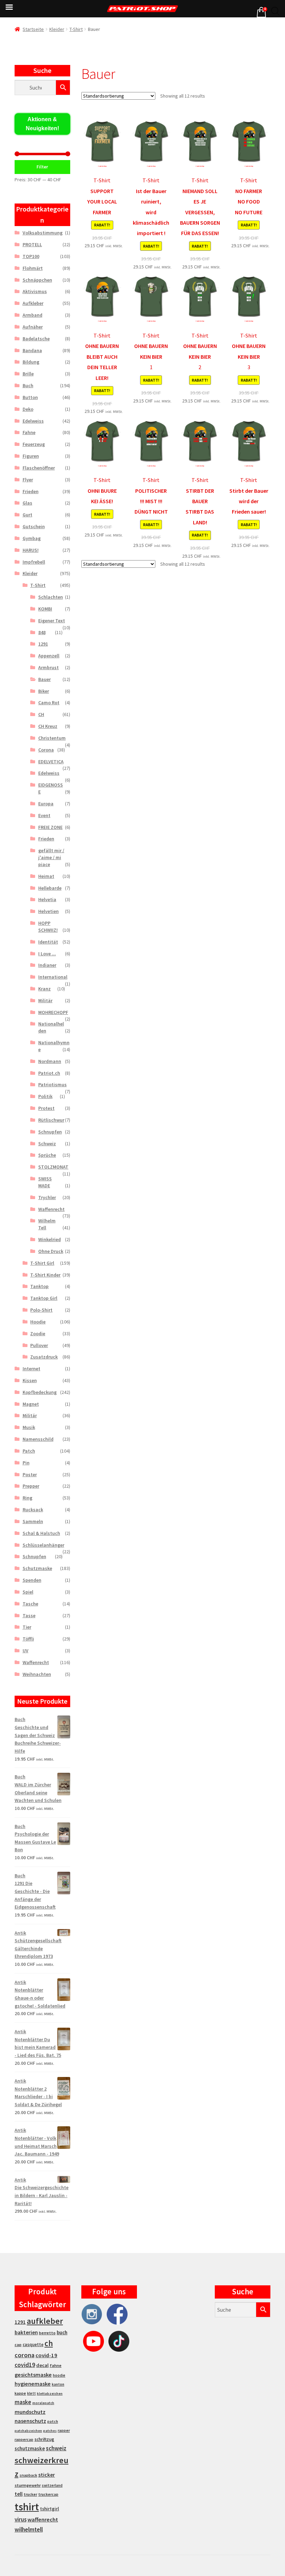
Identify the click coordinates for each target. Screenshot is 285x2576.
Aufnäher (33, 327)
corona (25, 2355)
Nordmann (50, 1061)
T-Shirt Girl (42, 1263)
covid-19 (46, 2355)
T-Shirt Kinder (45, 1275)
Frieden (31, 491)
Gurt (27, 515)
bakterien (26, 2332)
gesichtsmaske (33, 2375)
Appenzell (49, 656)
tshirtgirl (50, 2509)
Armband (32, 315)
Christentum (52, 738)
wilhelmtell (29, 2529)
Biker (44, 691)
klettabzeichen (50, 2394)
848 (42, 632)
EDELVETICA (51, 762)
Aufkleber (33, 303)
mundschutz (30, 2412)
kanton (58, 2384)
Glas (27, 503)
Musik (29, 1427)
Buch (28, 385)
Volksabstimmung (43, 233)
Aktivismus (35, 291)
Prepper (31, 1486)
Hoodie (38, 1322)
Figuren (31, 456)
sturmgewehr (28, 2485)
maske (23, 2402)
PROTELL (32, 244)
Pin (26, 1463)
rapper (64, 2430)
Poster (30, 1474)
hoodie (59, 2375)
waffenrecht (43, 2520)
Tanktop (39, 1286)
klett (31, 2393)
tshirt (27, 2507)
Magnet (31, 1404)
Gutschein (34, 526)
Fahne (29, 432)
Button (30, 397)
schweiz (56, 2448)
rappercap (24, 2440)
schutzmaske (30, 2448)
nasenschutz (30, 2421)
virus (21, 2519)
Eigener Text (52, 621)
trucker (30, 2494)
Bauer (44, 679)
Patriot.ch (49, 1073)
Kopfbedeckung (40, 1392)
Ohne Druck (51, 1251)
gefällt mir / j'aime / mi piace (51, 857)
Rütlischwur (51, 1120)
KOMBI (45, 609)
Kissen (30, 1380)
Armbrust (48, 667)
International (53, 977)
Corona (46, 750)
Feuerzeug (34, 444)
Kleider (57, 29)
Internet (31, 1369)
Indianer (47, 965)
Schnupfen (50, 1132)
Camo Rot (49, 703)
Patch (29, 1451)
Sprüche (47, 1155)
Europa (46, 804)
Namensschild (38, 1439)
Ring (27, 1498)
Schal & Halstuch (41, 1533)
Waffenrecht (51, 1209)
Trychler (47, 1197)
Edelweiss (33, 421)
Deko (28, 409)
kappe (20, 2393)
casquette (33, 2345)
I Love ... (47, 954)
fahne (56, 2365)
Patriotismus (52, 1085)
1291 (43, 644)
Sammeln (33, 1521)
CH (41, 714)
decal (42, 2365)
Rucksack (33, 1510)
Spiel (28, 1592)
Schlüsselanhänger (43, 1545)
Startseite (33, 29)
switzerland (52, 2485)
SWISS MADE (45, 1182)
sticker (47, 2475)
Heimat (46, 876)
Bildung (31, 362)
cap (18, 2345)
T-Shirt (76, 29)
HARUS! (31, 550)
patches (50, 2431)
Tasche (30, 1604)
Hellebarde (50, 888)
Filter (42, 167)
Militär (45, 1000)
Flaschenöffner (39, 468)
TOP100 (31, 256)
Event (44, 815)
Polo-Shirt (41, 1310)
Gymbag (32, 538)
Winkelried (50, 1239)
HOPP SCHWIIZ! (48, 926)
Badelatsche (36, 339)
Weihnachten (37, 1674)
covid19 (25, 2365)
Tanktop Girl (44, 1298)
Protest (46, 1108)
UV (26, 1651)
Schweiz (47, 1144)
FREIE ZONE (50, 827)
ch (49, 2343)
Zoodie (38, 1333)
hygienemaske (33, 2384)
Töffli (28, 1639)
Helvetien (48, 911)
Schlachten (51, 597)
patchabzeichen (28, 2431)
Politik (45, 1096)
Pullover (39, 1345)
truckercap (48, 2494)
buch (62, 2332)
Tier (27, 1627)
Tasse (29, 1615)
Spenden (32, 1580)
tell (19, 2494)
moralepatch (43, 2403)
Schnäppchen (37, 280)
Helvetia (47, 899)
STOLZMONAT (53, 1167)
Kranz (44, 989)
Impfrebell (34, 562)
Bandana (32, 350)
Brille (28, 374)
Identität (48, 942)
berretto (47, 2333)
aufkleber (45, 2321)
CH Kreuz (48, 726)
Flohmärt (33, 268)
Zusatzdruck (44, 1357)
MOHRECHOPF (53, 1012)
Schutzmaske (37, 1568)
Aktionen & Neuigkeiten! (42, 124)
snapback (28, 2475)
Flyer (28, 480)
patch (53, 2421)
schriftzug (44, 2439)
